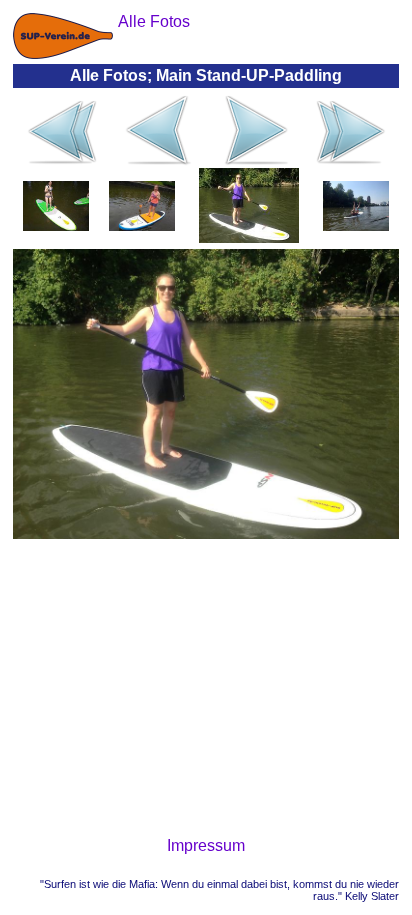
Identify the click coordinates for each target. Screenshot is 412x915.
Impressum (206, 845)
